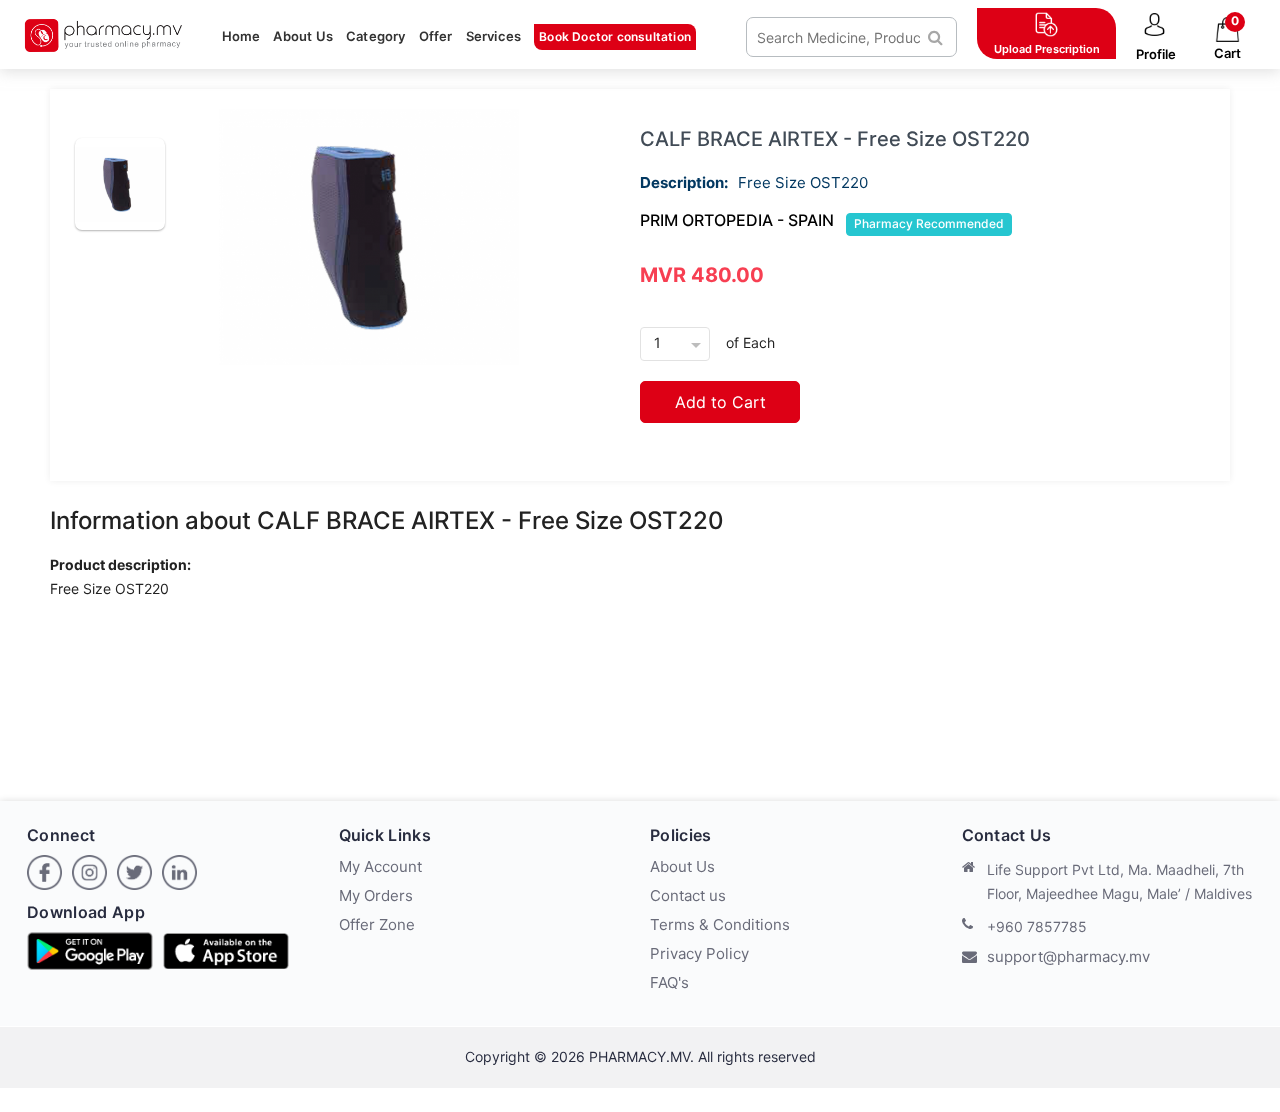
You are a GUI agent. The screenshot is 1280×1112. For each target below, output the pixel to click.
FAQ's (669, 982)
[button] (1155, 38)
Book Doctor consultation (615, 36)
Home (241, 36)
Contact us (688, 895)
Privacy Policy (699, 953)
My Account (380, 866)
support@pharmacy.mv (1068, 956)
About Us (303, 36)
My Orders (376, 895)
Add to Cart (720, 402)
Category (376, 36)
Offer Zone (377, 924)
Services (494, 36)
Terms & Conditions (720, 924)
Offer (436, 36)
